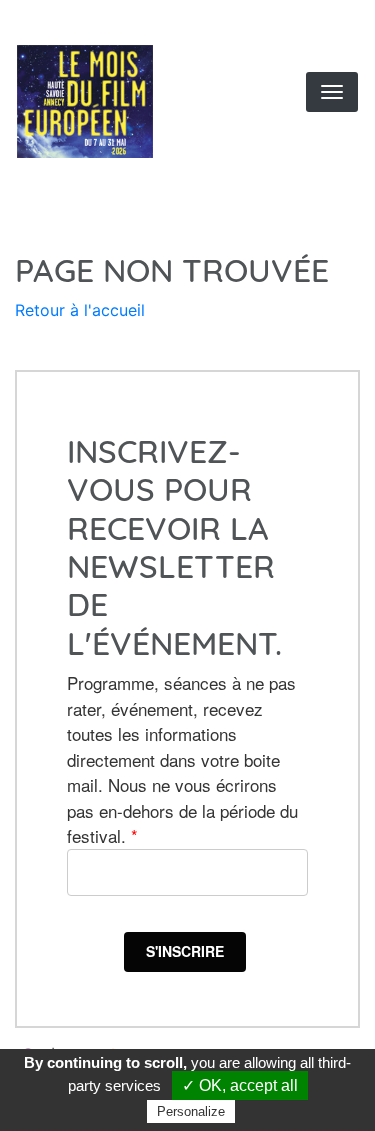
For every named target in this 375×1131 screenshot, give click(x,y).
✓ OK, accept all (240, 1085)
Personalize (191, 1111)
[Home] (114, 101)
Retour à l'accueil (80, 310)
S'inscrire (185, 951)
